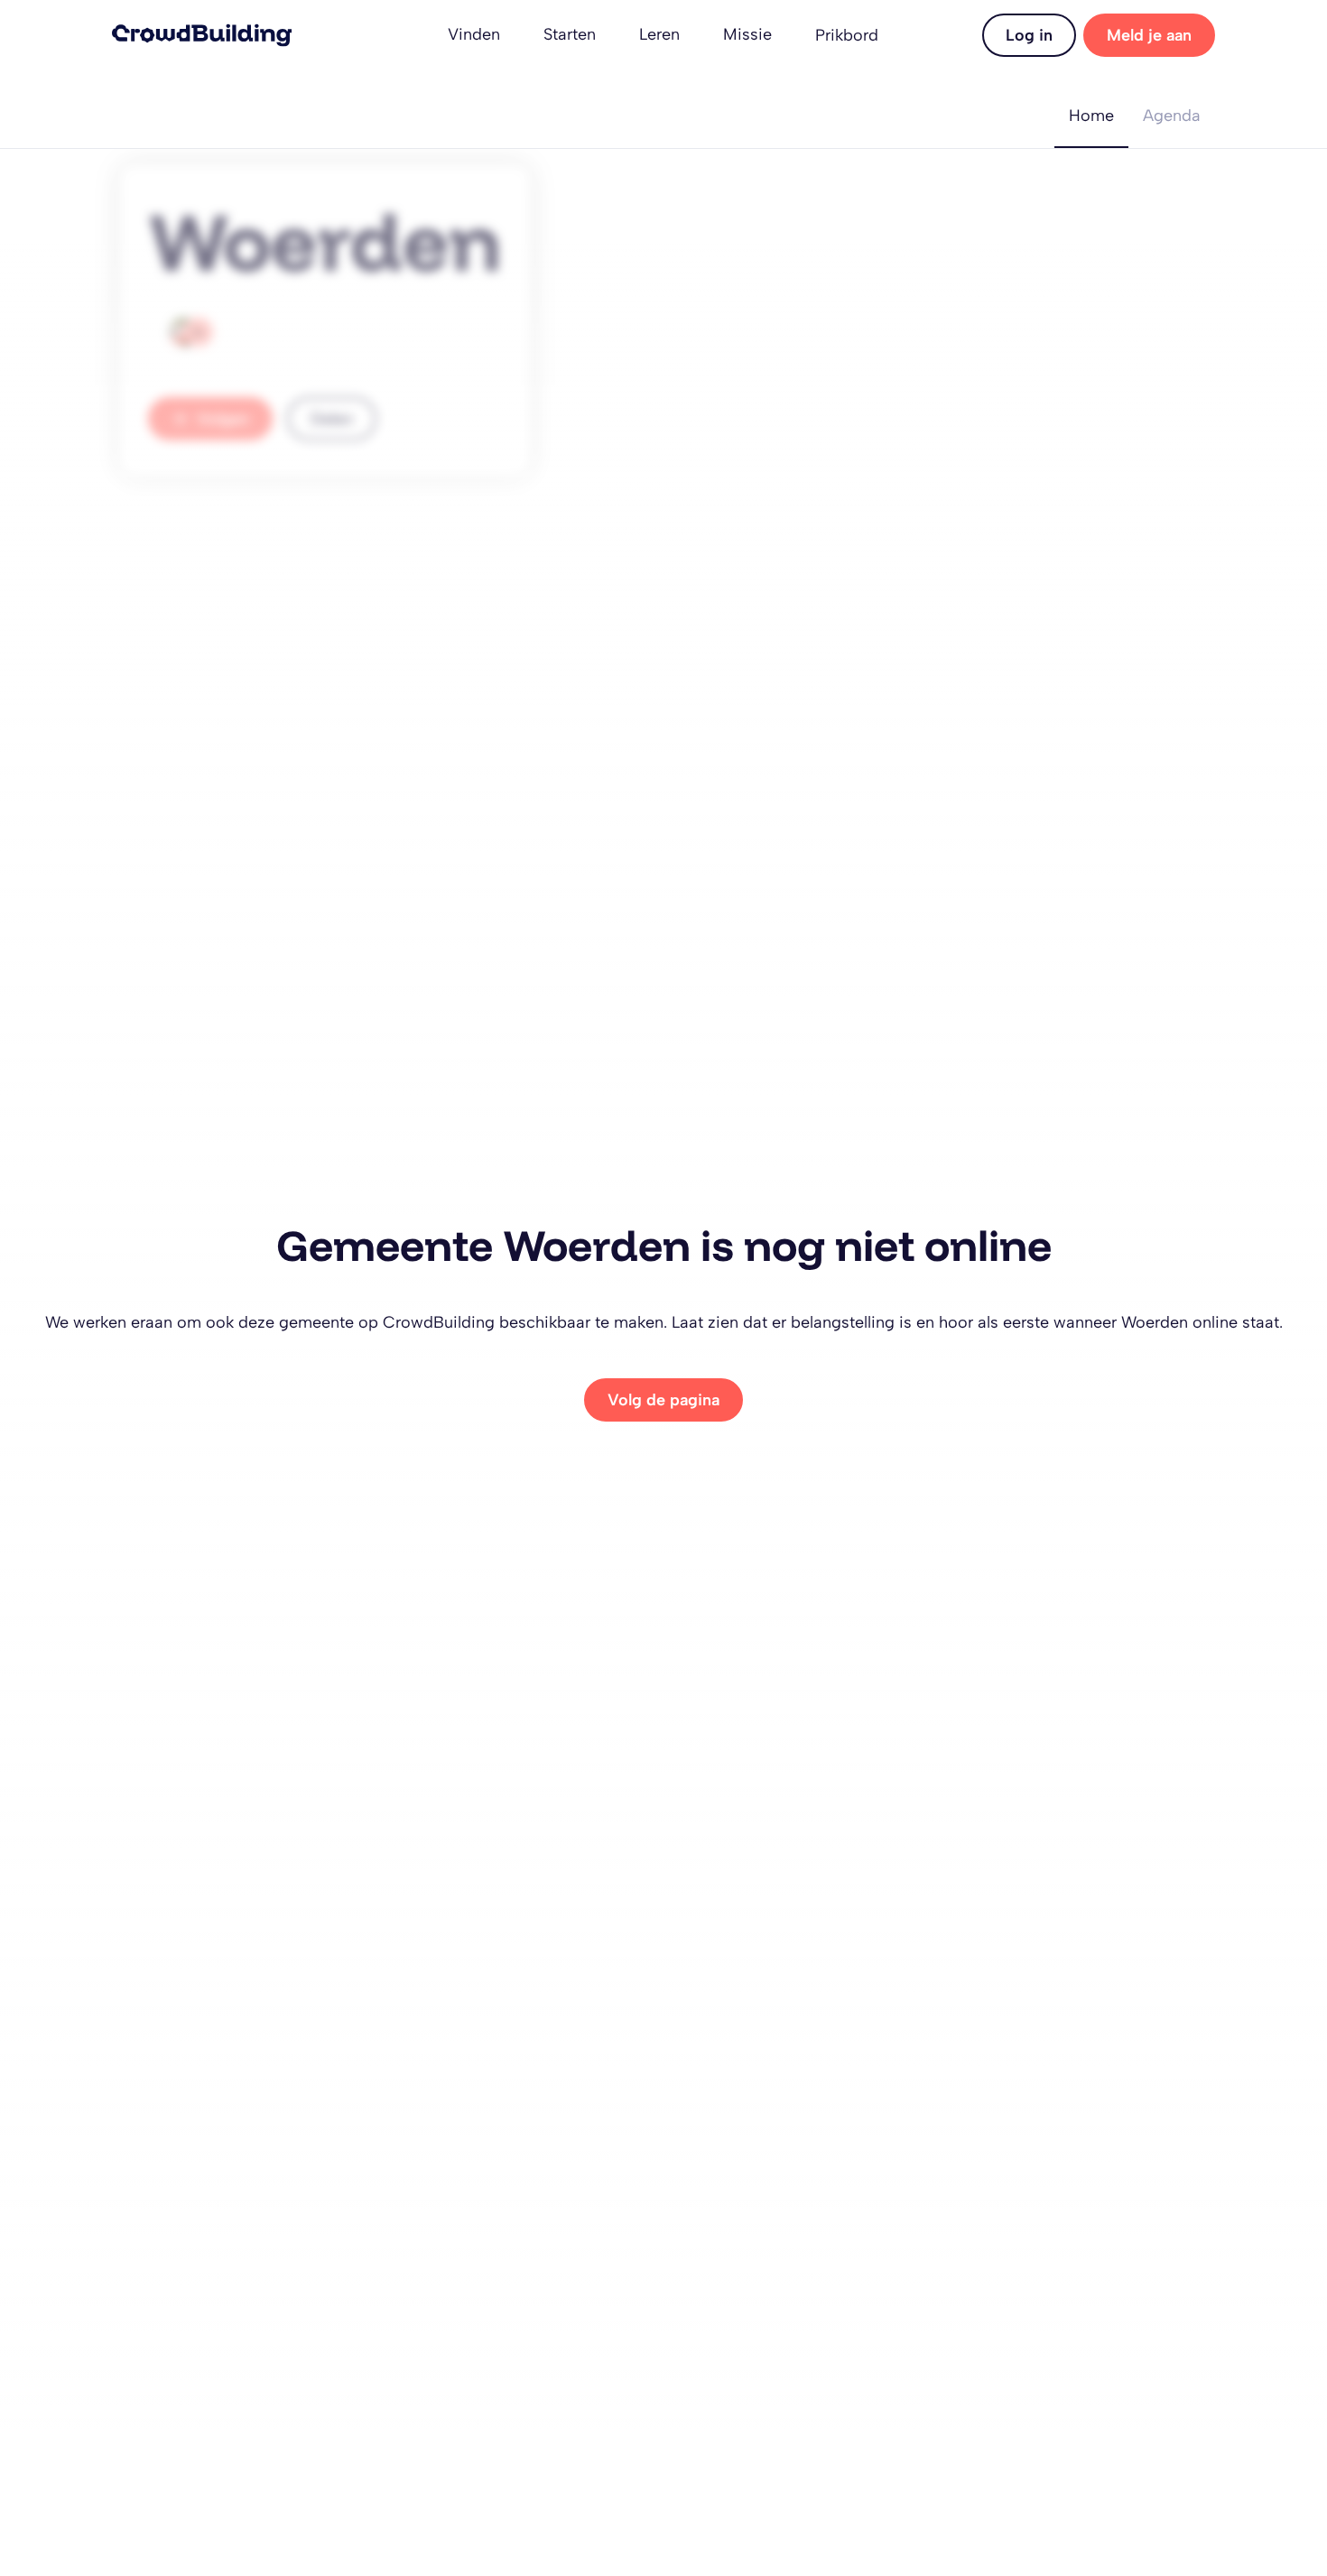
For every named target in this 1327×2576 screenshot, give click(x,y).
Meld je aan (1149, 35)
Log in (1029, 35)
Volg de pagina (663, 1400)
